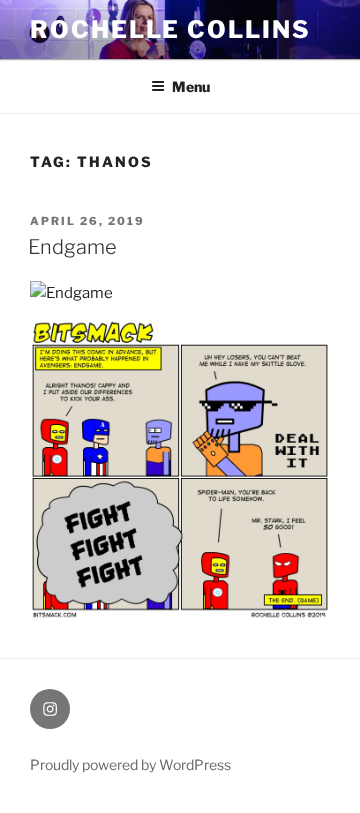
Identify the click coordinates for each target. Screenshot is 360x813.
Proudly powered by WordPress (130, 764)
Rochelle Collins (170, 29)
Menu (191, 86)
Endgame (72, 247)
